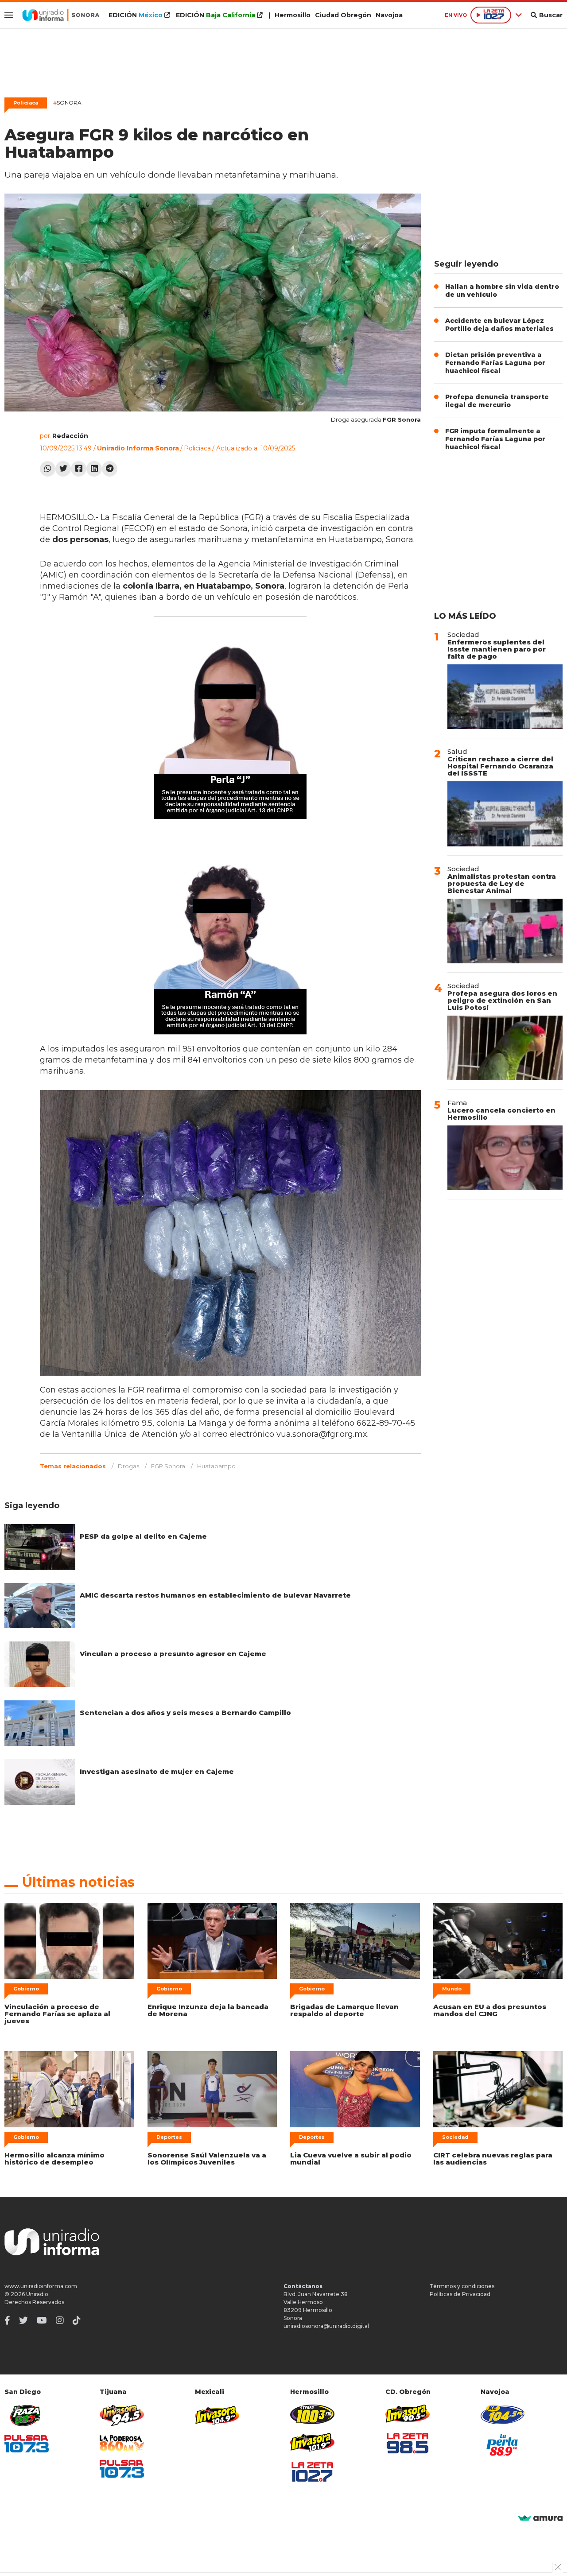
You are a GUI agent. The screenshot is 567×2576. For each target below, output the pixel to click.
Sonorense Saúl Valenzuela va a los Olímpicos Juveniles (207, 2159)
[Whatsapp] (48, 469)
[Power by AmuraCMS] (540, 2519)
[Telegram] (110, 469)
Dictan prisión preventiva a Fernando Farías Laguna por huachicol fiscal (495, 363)
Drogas (128, 1466)
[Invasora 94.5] (122, 2415)
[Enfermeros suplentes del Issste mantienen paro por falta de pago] (505, 697)
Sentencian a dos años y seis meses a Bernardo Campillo (185, 1713)
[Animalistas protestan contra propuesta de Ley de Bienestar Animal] (505, 931)
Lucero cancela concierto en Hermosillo (501, 1114)
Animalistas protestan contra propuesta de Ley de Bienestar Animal (502, 883)
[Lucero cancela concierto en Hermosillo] (505, 1158)
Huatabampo (216, 1466)
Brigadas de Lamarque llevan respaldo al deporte (344, 2010)
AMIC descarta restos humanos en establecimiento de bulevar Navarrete (215, 1595)
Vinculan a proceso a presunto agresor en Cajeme (173, 1654)
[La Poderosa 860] (122, 2443)
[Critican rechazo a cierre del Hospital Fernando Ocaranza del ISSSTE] (505, 814)
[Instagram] (60, 2320)
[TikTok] (77, 2320)
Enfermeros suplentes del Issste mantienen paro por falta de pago (497, 649)
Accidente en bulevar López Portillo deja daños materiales (499, 325)
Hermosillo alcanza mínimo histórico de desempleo (54, 2159)
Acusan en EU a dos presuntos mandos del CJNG (490, 2010)
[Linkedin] (94, 469)
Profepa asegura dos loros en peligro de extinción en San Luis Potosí (502, 1000)
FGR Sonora (168, 1466)
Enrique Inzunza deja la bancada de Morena (208, 2010)
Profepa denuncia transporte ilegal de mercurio (497, 401)
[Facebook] (79, 469)
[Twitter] (63, 469)
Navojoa (389, 15)
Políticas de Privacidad (460, 2294)
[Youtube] (42, 2320)
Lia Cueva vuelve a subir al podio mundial (351, 2159)
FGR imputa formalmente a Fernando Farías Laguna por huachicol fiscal (495, 439)
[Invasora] (27, 2415)
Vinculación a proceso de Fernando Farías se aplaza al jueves (57, 2014)
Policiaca (26, 103)
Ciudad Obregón (343, 15)
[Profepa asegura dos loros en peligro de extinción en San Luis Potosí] (505, 1048)
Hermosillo (293, 15)
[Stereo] (312, 2414)
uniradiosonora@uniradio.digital (326, 2326)
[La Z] (312, 2472)
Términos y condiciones (462, 2286)
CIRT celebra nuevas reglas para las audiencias (493, 2159)
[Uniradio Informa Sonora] (61, 15)
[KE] (503, 2414)
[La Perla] (503, 2445)
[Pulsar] (27, 2444)
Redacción (70, 436)
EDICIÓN (136, 15)
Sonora (67, 103)
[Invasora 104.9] (217, 2415)
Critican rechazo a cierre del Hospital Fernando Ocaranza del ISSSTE (500, 766)
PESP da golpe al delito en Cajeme (143, 1536)
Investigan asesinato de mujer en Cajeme (157, 1771)
